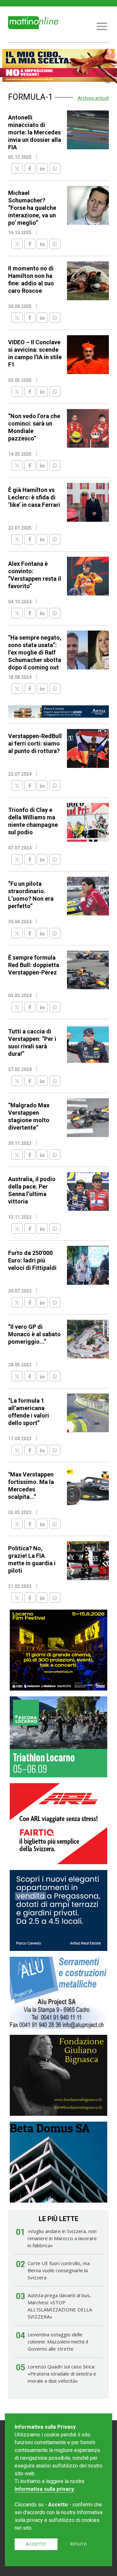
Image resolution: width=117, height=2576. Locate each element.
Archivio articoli (93, 98)
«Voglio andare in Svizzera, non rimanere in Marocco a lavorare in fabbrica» (62, 2238)
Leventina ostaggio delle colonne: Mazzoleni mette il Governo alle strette (58, 2342)
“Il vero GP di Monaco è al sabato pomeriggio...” (34, 1334)
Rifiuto (79, 2544)
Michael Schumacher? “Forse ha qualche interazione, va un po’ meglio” (32, 208)
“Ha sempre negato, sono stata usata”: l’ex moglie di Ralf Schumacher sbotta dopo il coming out (35, 652)
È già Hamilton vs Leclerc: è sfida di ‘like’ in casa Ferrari (34, 497)
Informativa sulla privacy (44, 2489)
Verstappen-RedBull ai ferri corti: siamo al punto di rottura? (35, 743)
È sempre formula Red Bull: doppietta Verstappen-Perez (34, 965)
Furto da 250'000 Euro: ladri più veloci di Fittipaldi (32, 1260)
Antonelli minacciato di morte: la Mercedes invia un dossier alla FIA (35, 132)
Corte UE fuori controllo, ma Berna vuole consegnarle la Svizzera (59, 2270)
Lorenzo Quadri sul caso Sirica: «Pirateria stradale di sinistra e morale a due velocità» (62, 2374)
